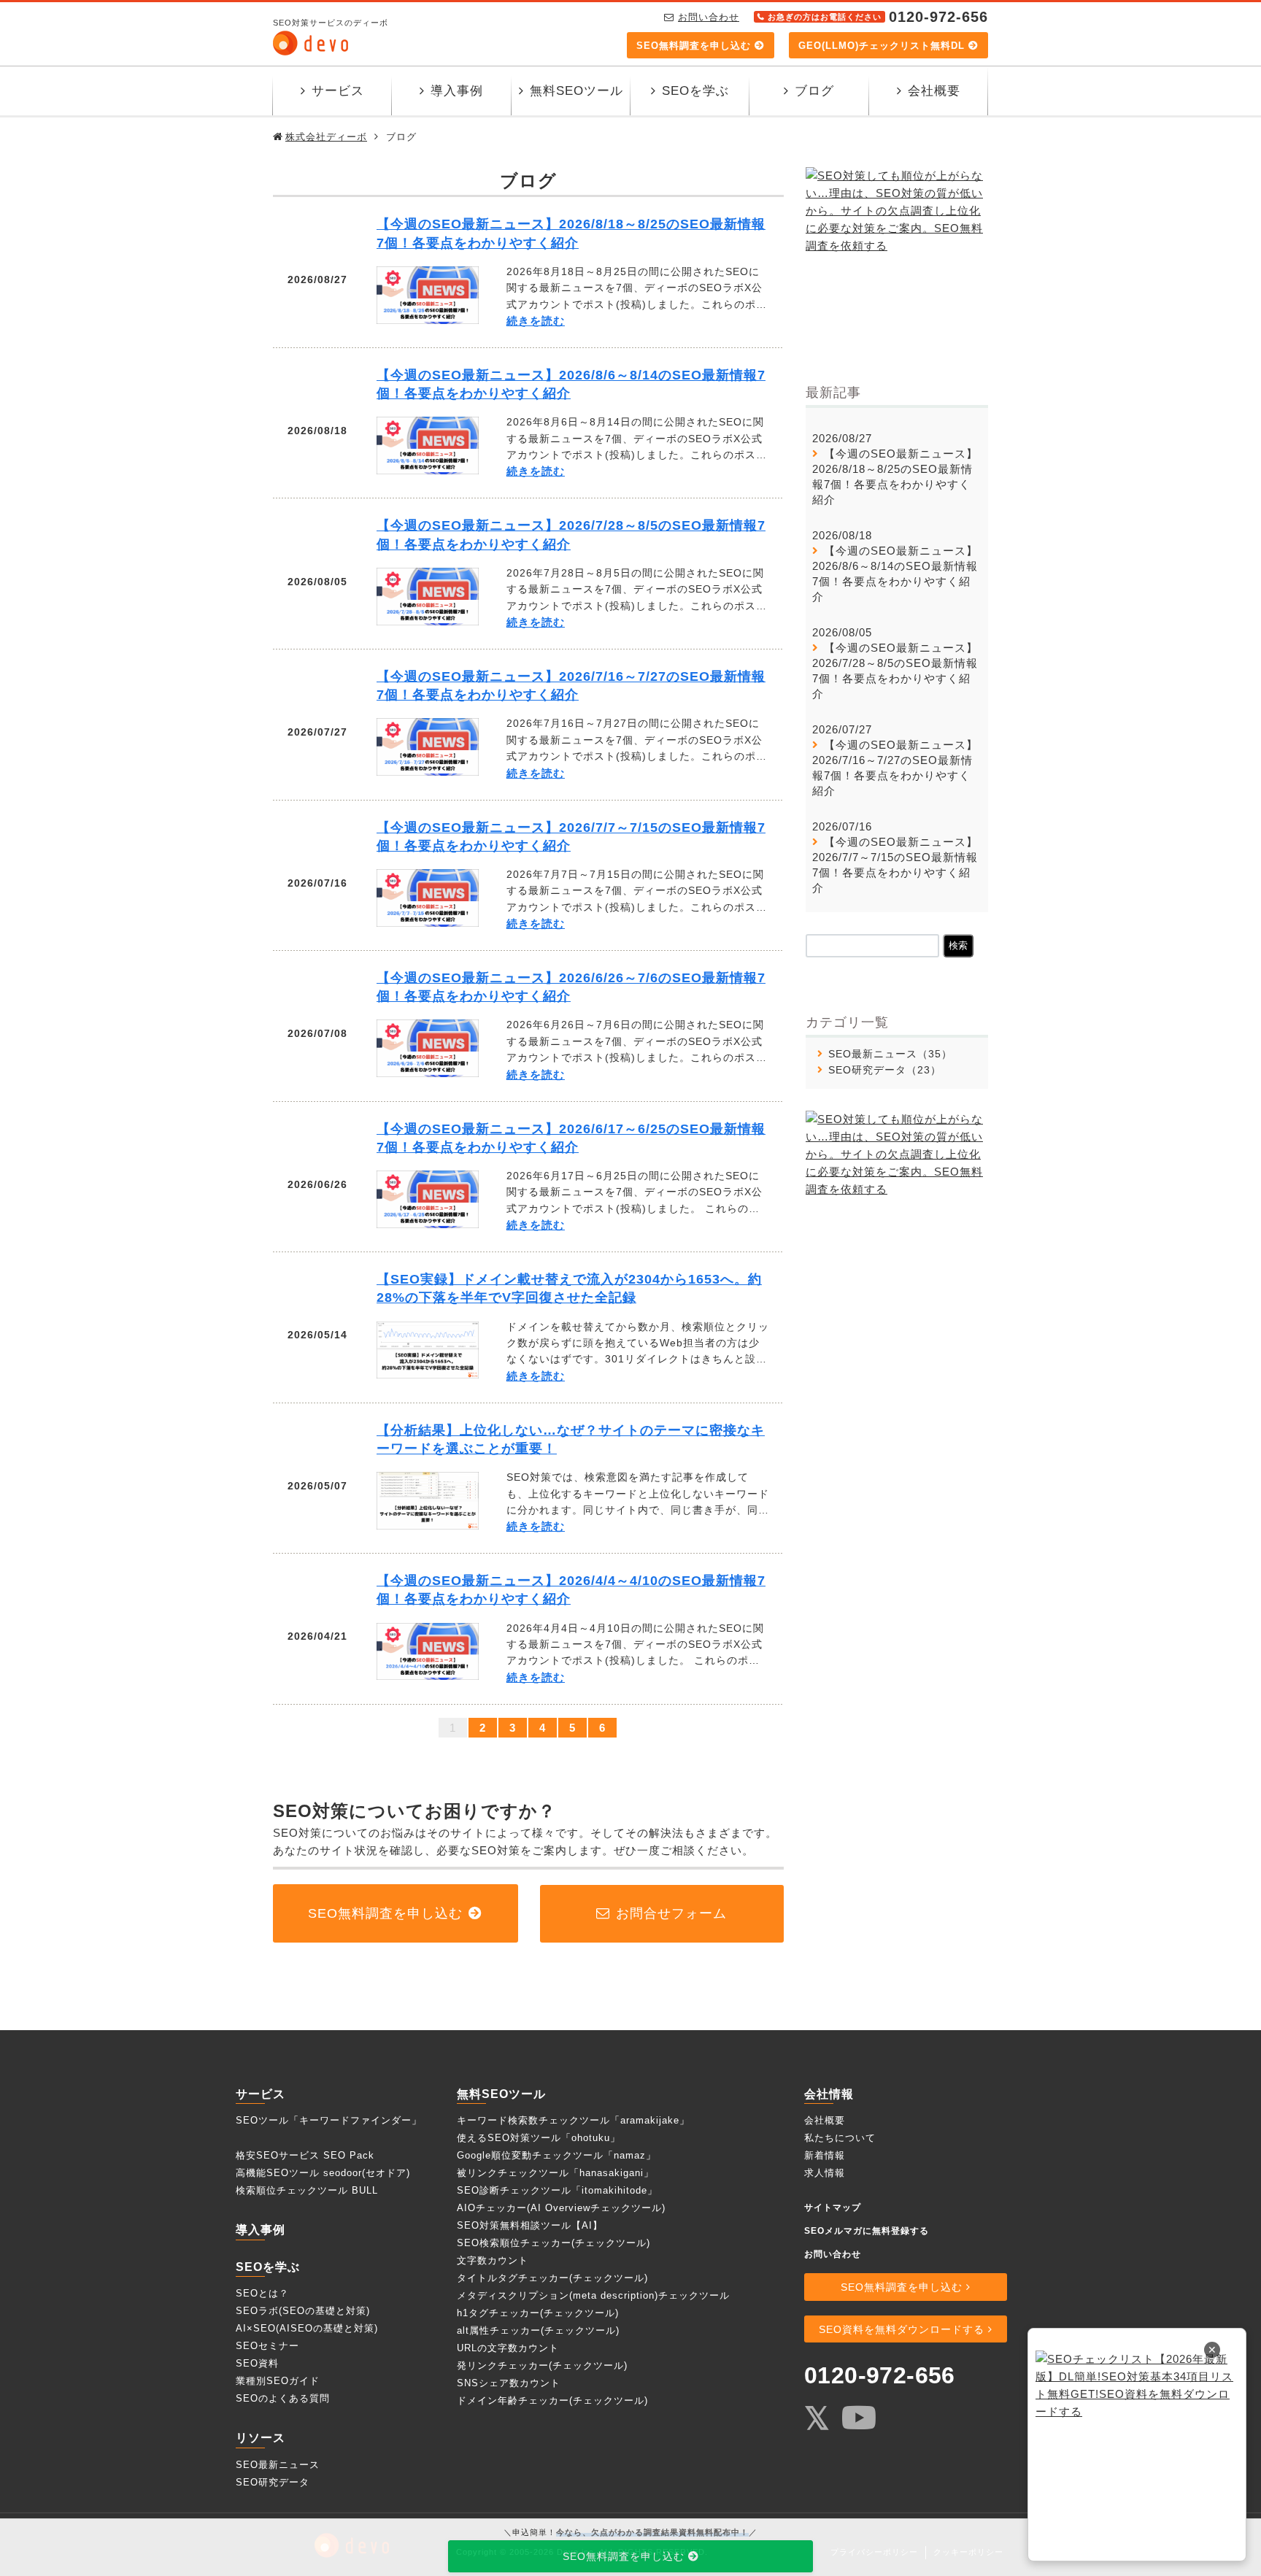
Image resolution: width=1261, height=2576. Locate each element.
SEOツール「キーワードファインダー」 (329, 2120)
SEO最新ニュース (873, 1054)
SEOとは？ (262, 2293)
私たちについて (840, 2138)
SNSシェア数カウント (509, 2383)
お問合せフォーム (671, 1913)
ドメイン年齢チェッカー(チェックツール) (552, 2400)
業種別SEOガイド (278, 2381)
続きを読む (536, 321)
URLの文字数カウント (508, 2348)
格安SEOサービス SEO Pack (305, 2155)
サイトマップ (833, 2207)
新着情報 (825, 2155)
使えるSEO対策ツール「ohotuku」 (539, 2138)
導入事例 (457, 91)
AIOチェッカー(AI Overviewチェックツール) (561, 2208)
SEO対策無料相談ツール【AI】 (530, 2225)
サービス (338, 91)
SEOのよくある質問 (283, 2398)
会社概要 (934, 91)
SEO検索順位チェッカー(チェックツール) (554, 2243)
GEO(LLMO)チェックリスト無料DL (882, 46)
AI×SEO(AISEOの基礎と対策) (307, 2328)
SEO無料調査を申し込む (694, 46)
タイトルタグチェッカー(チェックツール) (552, 2278)
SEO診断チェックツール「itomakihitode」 (557, 2190)
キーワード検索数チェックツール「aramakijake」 (573, 2120)
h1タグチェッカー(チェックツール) (538, 2313)
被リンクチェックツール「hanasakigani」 (555, 2173)
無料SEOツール (576, 91)
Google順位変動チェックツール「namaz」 (556, 2155)
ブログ (814, 91)
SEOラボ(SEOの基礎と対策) (303, 2311)
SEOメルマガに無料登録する (867, 2231)
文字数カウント (493, 2260)
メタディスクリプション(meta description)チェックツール (593, 2295)
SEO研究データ (867, 1070)
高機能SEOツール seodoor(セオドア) (323, 2173)
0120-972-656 (880, 2375)
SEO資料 (257, 2363)
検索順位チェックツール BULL (307, 2190)
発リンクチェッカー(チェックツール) (542, 2365)
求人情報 (825, 2173)
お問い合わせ (709, 17)
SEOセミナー (267, 2346)
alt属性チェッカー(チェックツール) (538, 2330)
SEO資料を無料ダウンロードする (902, 2329)
